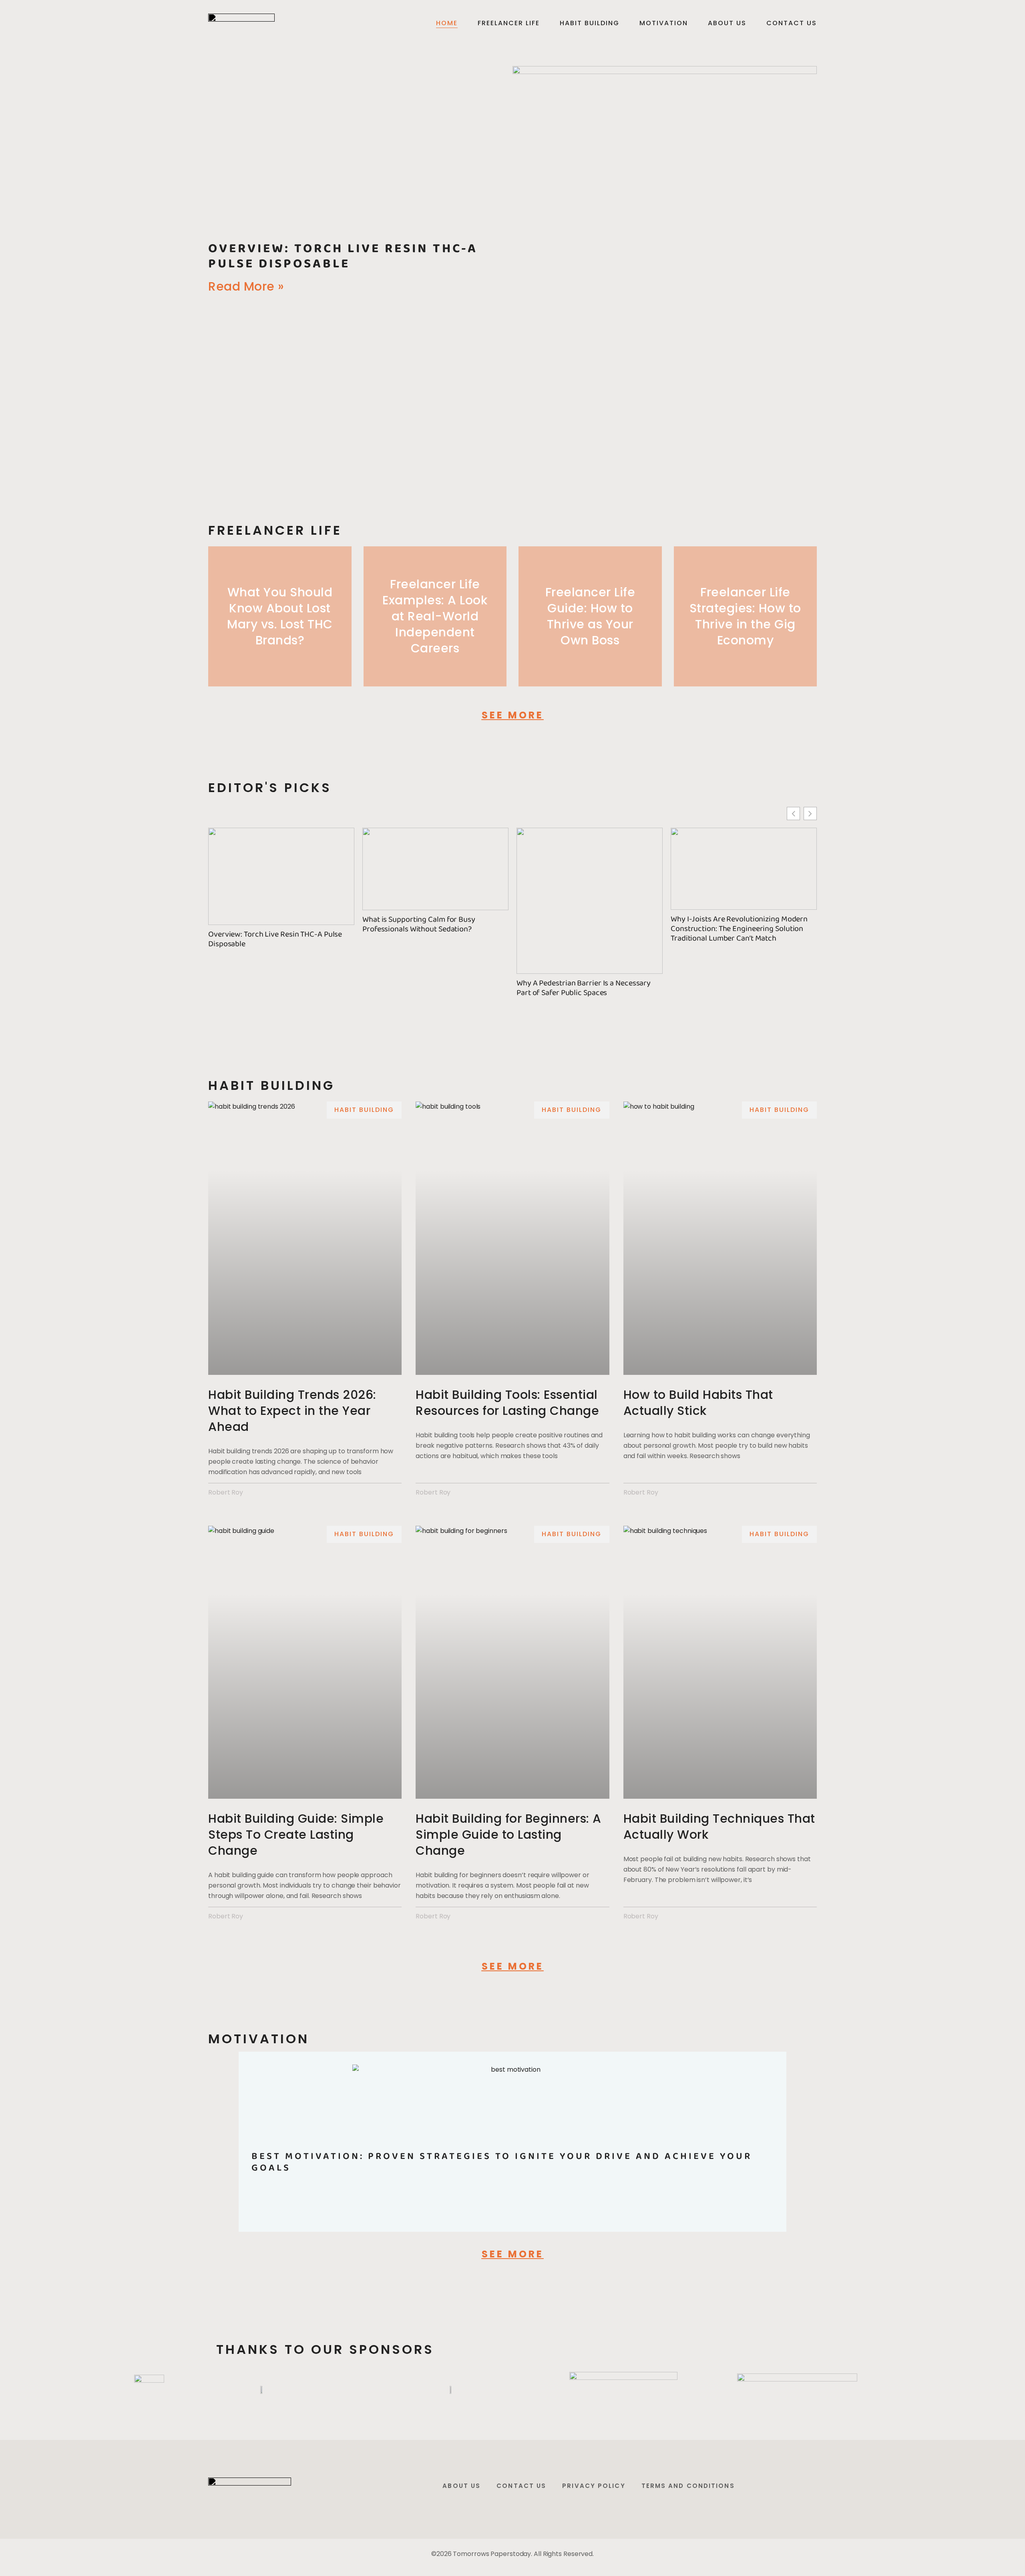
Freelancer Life (509, 23)
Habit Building (590, 23)
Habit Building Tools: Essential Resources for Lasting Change (507, 1403)
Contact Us (792, 23)
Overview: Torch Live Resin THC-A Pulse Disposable (343, 256)
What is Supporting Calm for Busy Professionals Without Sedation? (419, 924)
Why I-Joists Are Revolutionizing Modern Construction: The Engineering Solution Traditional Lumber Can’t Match (739, 929)
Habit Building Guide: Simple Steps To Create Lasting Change (296, 1835)
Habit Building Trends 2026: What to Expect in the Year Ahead (292, 1411)
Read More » (246, 286)
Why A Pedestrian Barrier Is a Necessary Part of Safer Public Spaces (584, 988)
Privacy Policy (594, 2486)
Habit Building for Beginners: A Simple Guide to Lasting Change (508, 1835)
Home (447, 23)
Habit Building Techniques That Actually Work (719, 1827)
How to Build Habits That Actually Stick (698, 1403)
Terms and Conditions (688, 2486)
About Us (727, 23)
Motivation (664, 23)
